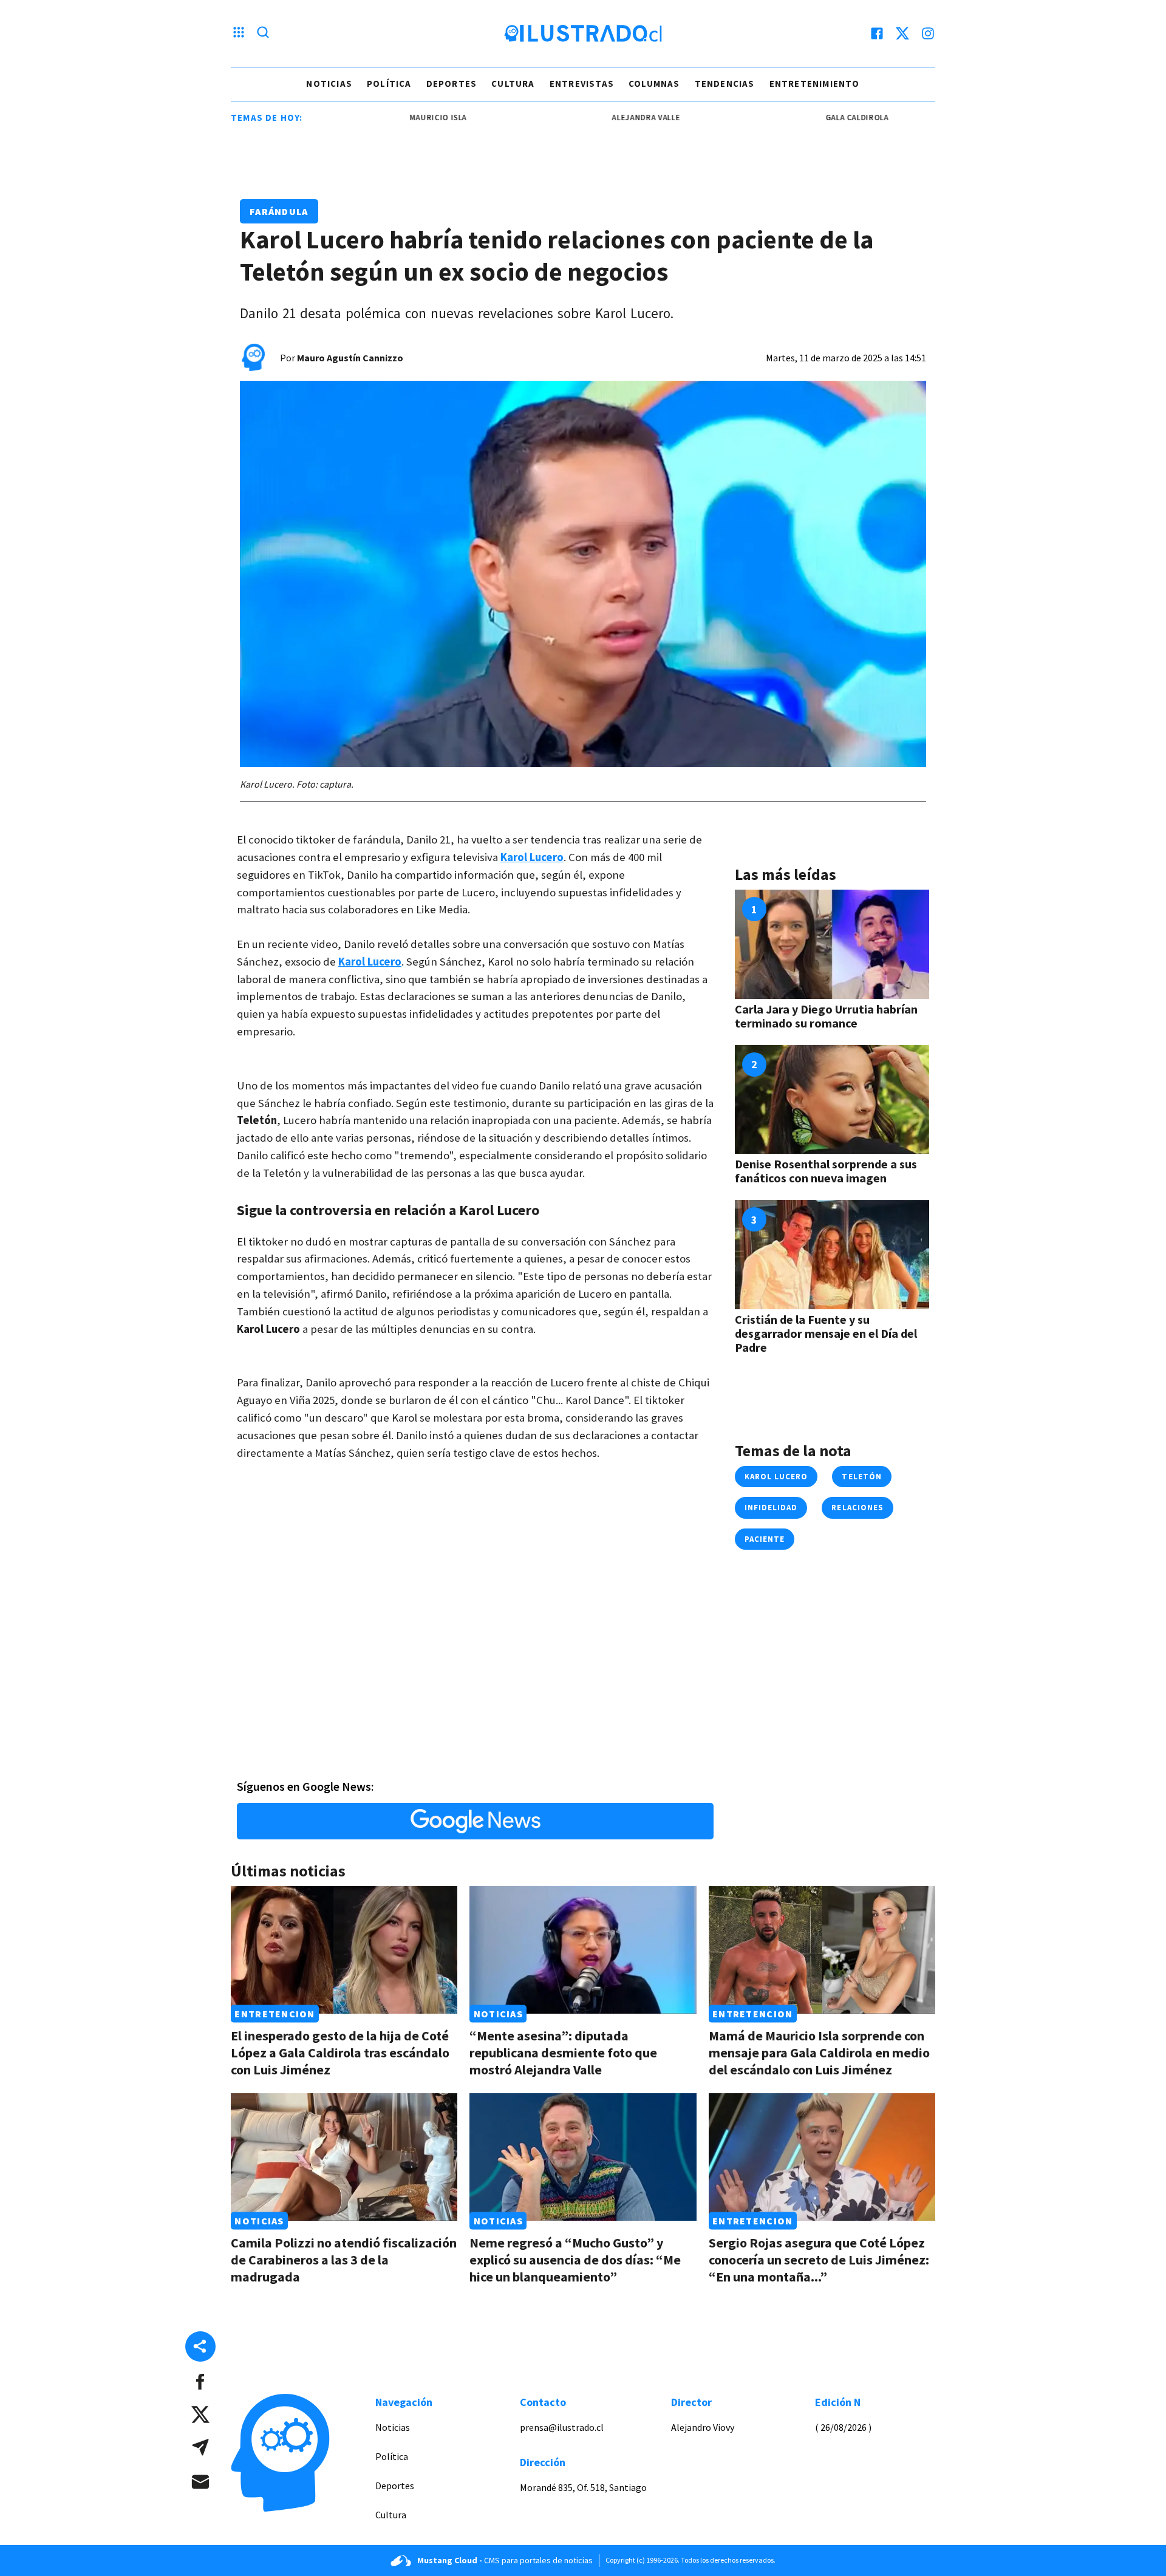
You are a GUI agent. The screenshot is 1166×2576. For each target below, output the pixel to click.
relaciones (857, 1508)
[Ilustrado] (583, 33)
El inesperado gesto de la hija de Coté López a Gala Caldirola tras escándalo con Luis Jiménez (340, 2053)
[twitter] (902, 33)
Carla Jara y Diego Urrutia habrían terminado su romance (826, 1016)
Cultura (513, 83)
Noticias (329, 83)
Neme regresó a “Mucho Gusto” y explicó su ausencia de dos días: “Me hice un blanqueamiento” (575, 2260)
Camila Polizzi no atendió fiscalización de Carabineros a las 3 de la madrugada (344, 2260)
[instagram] (928, 33)
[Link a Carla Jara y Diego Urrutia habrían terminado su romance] (832, 944)
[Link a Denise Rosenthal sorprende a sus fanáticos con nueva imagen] (832, 1100)
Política (389, 83)
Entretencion (274, 2014)
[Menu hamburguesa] (239, 33)
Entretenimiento (815, 83)
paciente (765, 1539)
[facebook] (877, 33)
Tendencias (725, 83)
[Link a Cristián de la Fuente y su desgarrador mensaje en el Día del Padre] (832, 1255)
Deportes (452, 83)
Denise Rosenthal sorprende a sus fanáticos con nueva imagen (826, 1171)
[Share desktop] (200, 2346)
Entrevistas (582, 83)
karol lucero (776, 1477)
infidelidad (771, 1508)
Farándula (279, 211)
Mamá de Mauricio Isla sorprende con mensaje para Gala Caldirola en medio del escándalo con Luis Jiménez (819, 2053)
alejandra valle (593, 118)
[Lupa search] (263, 33)
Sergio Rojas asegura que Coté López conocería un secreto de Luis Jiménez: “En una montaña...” (819, 2260)
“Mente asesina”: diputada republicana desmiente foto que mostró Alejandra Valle (563, 2053)
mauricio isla (385, 118)
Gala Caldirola (804, 118)
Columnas (654, 83)
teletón (861, 1477)
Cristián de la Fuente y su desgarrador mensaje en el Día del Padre (826, 1333)
